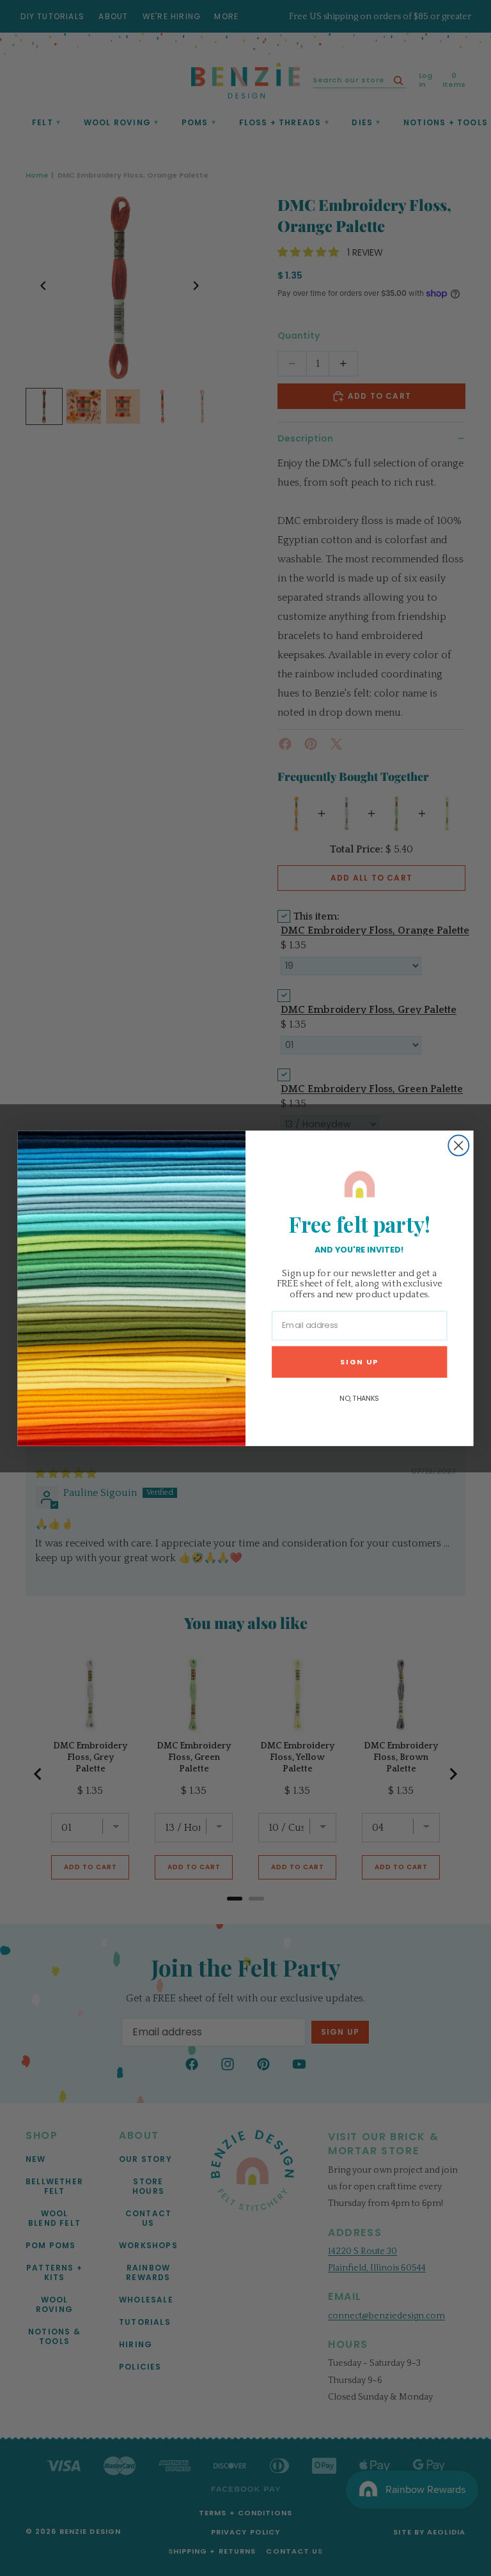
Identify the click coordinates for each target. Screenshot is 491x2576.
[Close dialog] (458, 1145)
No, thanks (359, 1398)
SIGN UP (359, 1361)
